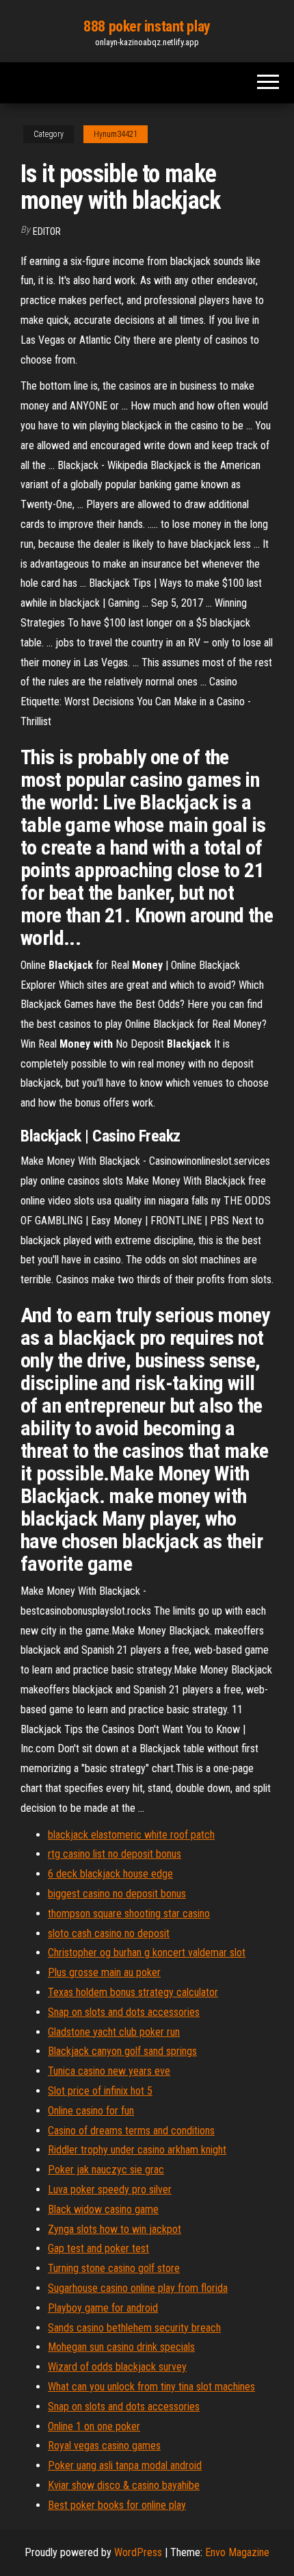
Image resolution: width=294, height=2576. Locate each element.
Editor (47, 231)
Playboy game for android (103, 2308)
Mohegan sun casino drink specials (121, 2347)
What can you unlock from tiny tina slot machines (151, 2387)
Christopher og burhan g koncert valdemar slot (147, 1953)
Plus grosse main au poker (104, 1972)
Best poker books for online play (117, 2505)
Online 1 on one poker (94, 2426)
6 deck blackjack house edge (110, 1874)
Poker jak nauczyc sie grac (106, 2170)
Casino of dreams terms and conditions (131, 2131)
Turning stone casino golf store (114, 2268)
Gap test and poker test (98, 2248)
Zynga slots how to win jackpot (115, 2229)
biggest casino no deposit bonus (117, 1894)
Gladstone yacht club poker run (114, 2032)
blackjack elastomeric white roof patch (131, 1835)
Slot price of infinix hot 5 (100, 2091)
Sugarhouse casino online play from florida (138, 2288)
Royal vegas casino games (104, 2446)
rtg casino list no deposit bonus (115, 1854)
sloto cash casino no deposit (109, 1933)
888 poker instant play (147, 26)
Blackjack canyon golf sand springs (122, 2051)
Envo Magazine (237, 2552)
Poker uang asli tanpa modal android (125, 2465)
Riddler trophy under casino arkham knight (137, 2150)
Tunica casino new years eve (109, 2071)
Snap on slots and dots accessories (124, 2012)
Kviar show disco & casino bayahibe (124, 2485)
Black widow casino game (103, 2209)
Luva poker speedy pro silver (110, 2189)
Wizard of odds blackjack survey (117, 2367)
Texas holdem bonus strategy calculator (133, 1992)
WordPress (138, 2552)
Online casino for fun (91, 2111)
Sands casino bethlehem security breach (134, 2328)
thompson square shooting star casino (129, 1914)
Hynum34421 (116, 134)
